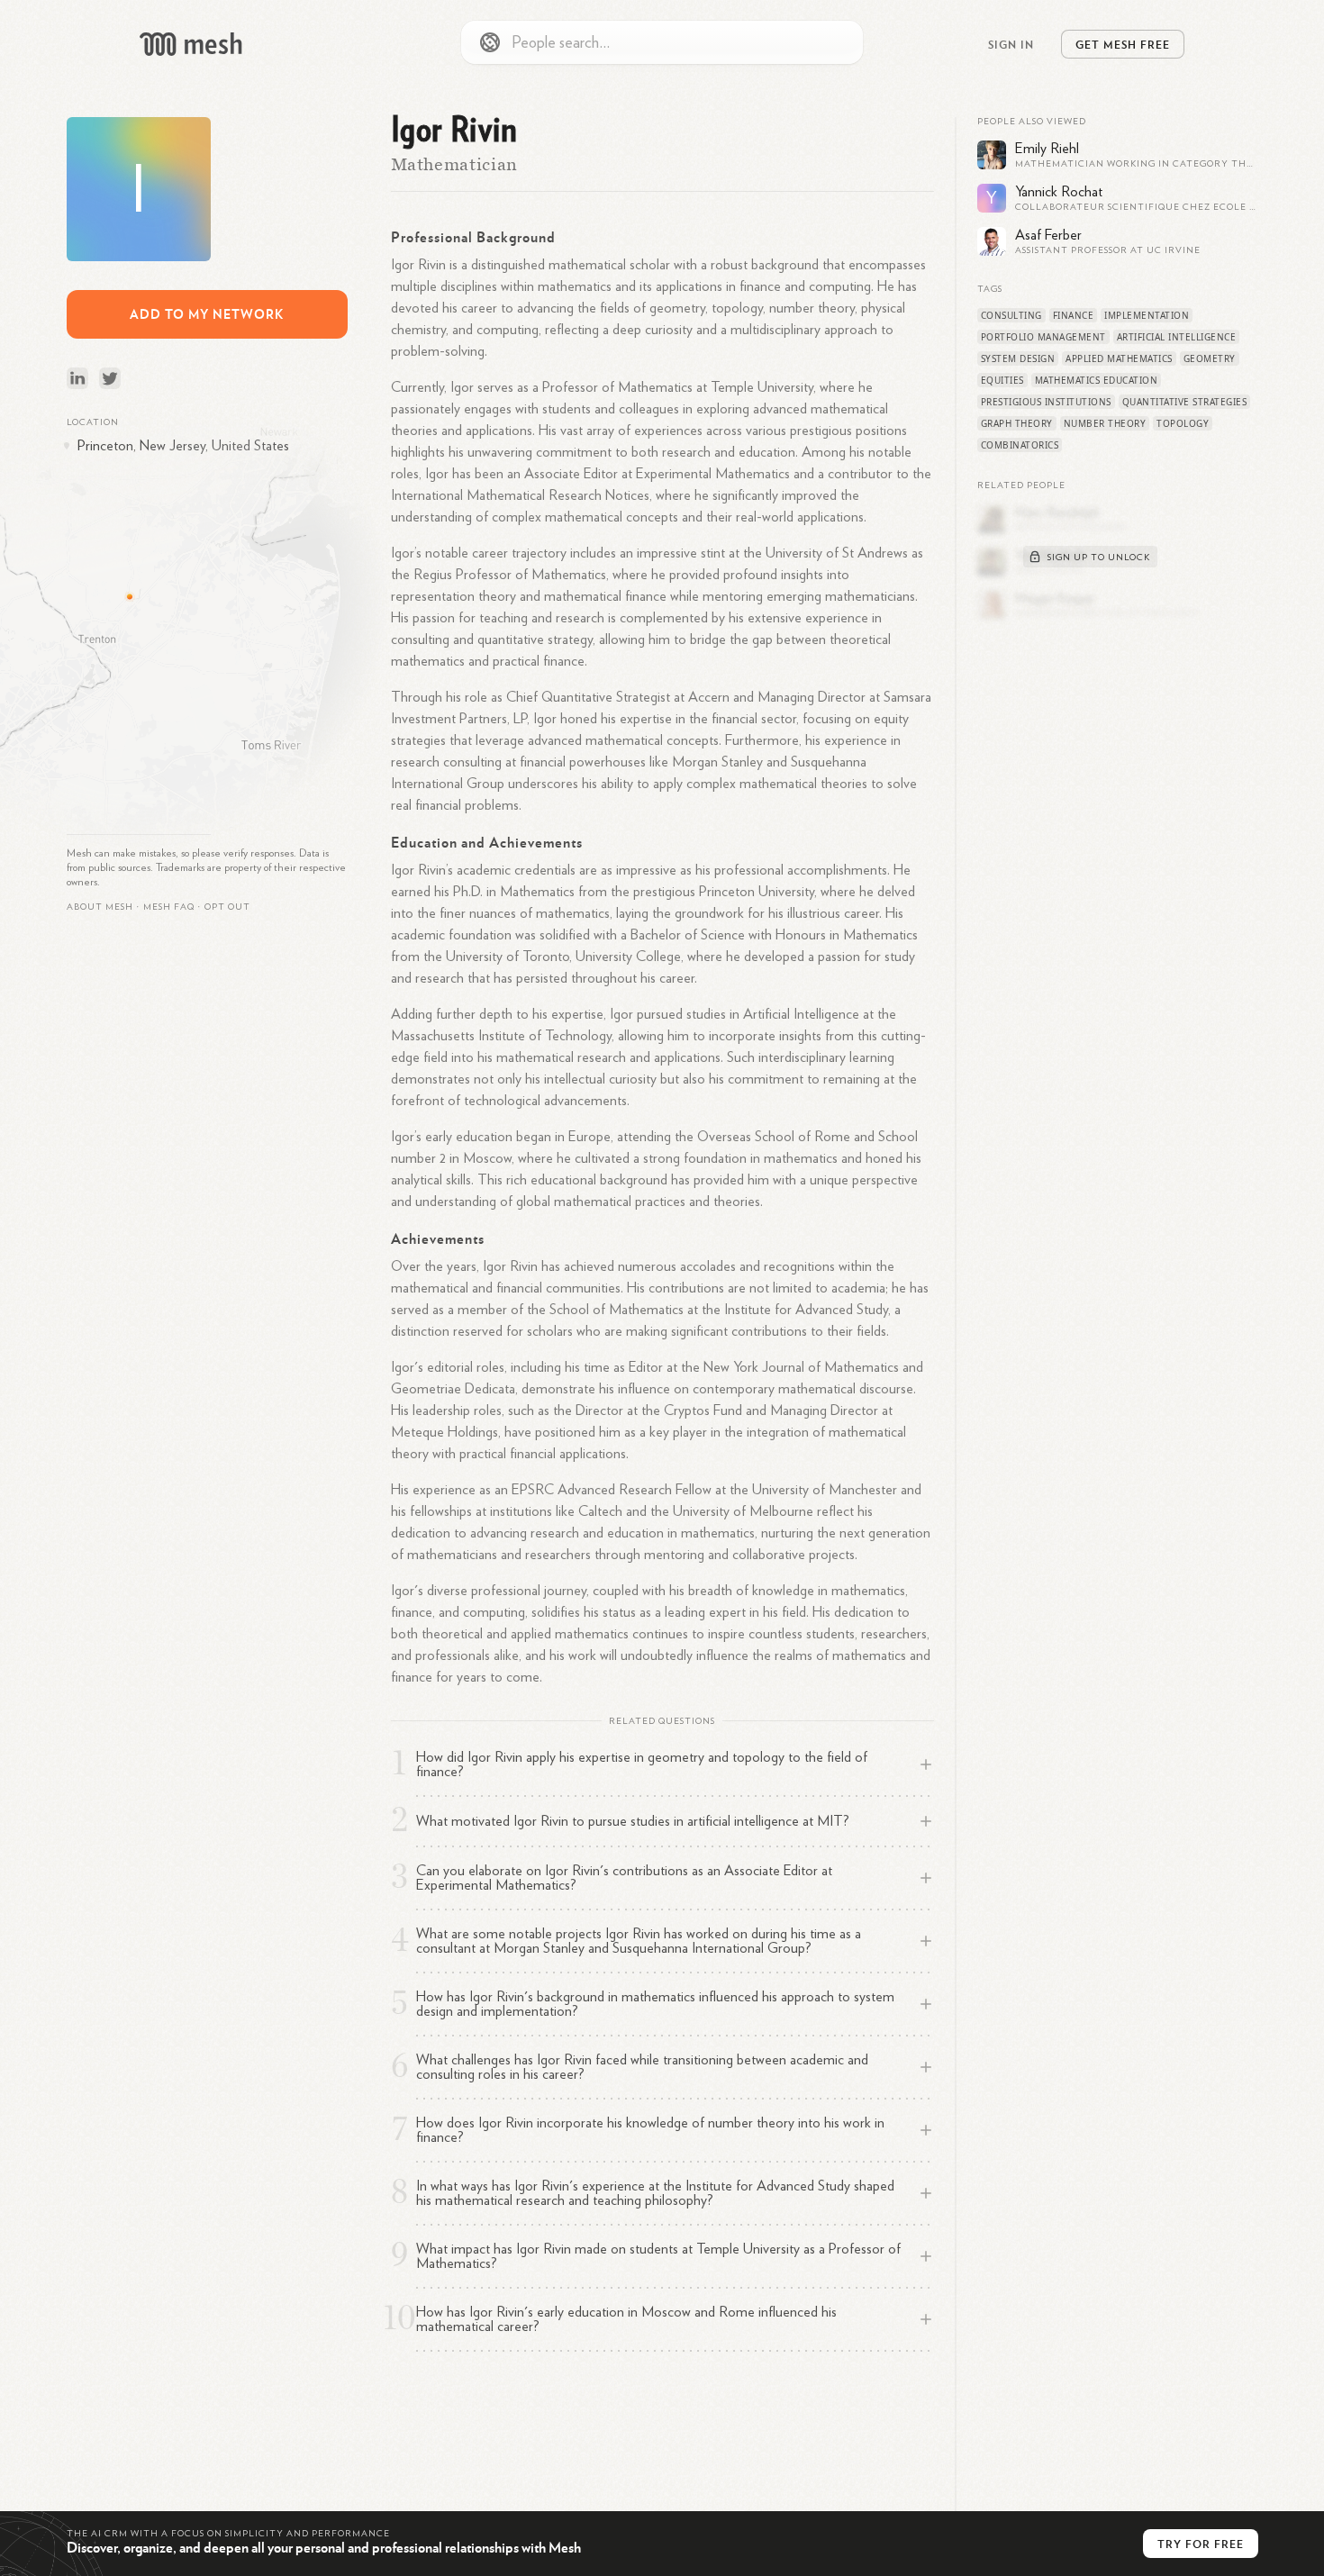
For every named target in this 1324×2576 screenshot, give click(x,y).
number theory (1105, 423)
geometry (1210, 358)
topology (1183, 423)
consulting (1011, 315)
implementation (1147, 315)
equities (1002, 380)
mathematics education (1097, 380)
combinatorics (1020, 445)
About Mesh (100, 907)
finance (1074, 315)
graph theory (1017, 423)
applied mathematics (1119, 358)
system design (1018, 358)
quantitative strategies (1185, 402)
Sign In (1011, 44)
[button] (169, 907)
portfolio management (1043, 337)
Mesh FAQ (169, 907)
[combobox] (662, 42)
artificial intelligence (1177, 337)
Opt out (227, 907)
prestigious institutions (1046, 402)
